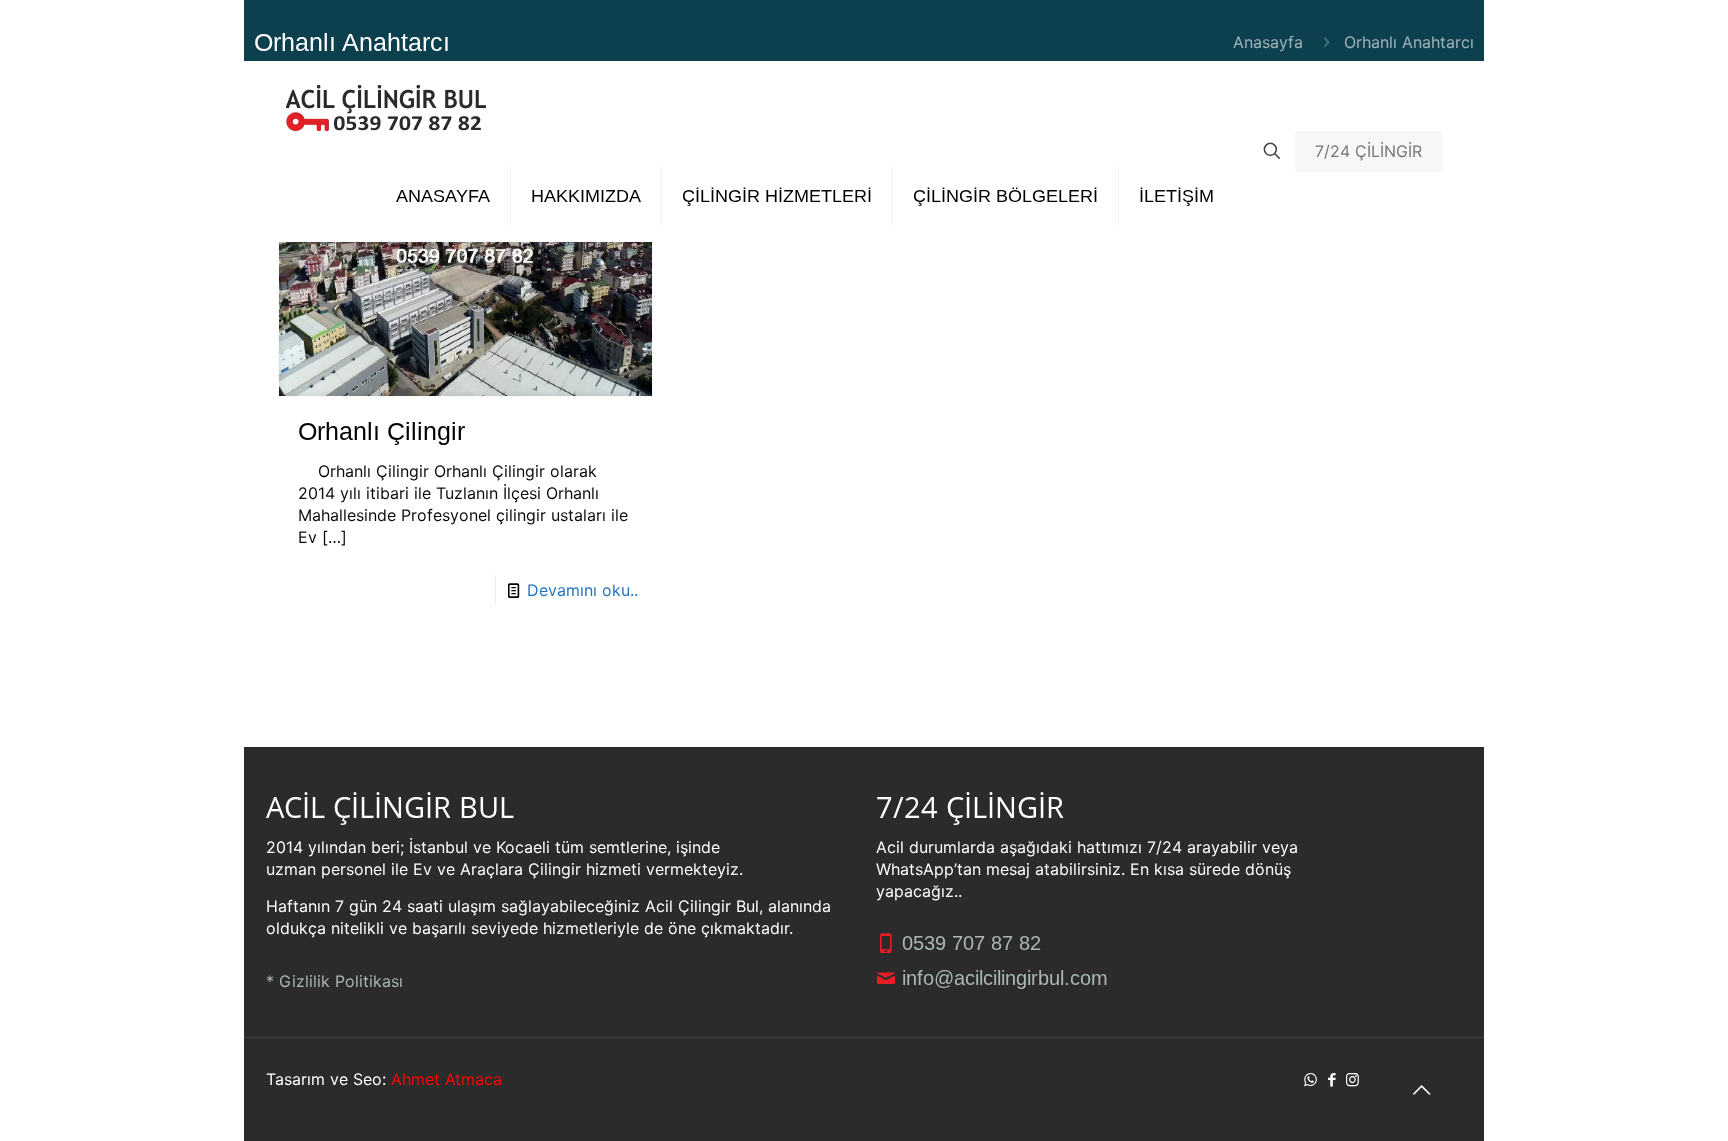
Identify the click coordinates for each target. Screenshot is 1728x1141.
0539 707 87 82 (968, 943)
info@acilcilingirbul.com (1002, 978)
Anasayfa (1268, 42)
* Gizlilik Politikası (334, 981)
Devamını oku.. (582, 590)
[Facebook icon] (1331, 1079)
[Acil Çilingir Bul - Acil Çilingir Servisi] (386, 106)
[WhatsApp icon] (1310, 1079)
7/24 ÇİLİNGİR (1368, 151)
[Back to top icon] (1421, 1090)
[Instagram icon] (1352, 1079)
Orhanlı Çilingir (381, 431)
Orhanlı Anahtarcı (1409, 42)
